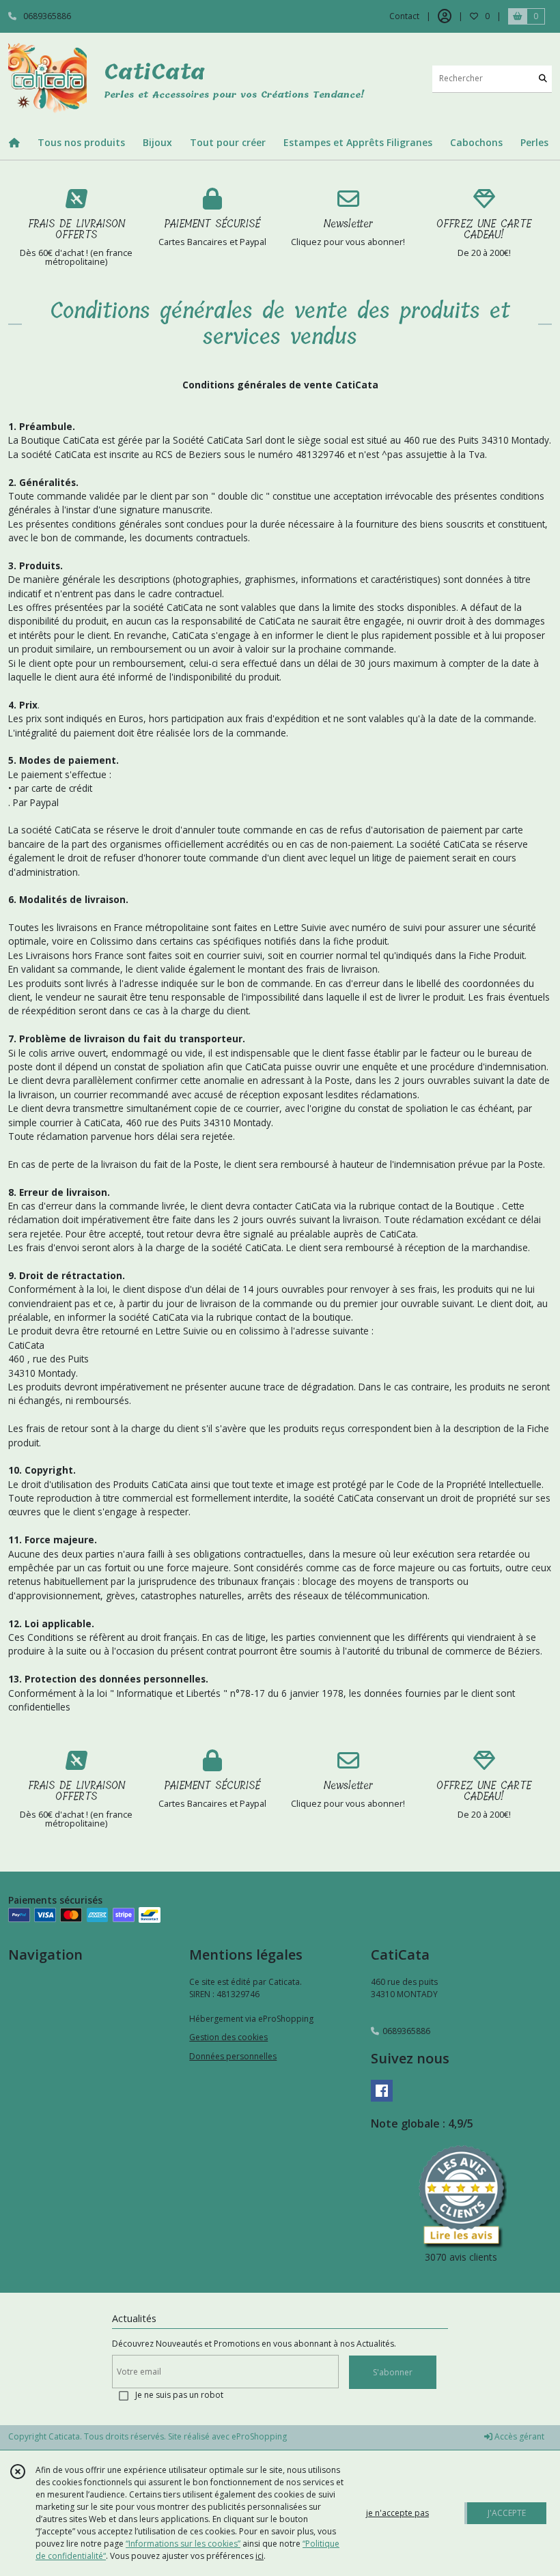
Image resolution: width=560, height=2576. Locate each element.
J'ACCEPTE (507, 2513)
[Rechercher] (543, 79)
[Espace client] (445, 16)
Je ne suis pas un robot (179, 2395)
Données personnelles (233, 2056)
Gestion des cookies (228, 2037)
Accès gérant (518, 2436)
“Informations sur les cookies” (183, 2544)
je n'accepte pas (397, 2513)
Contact (404, 16)
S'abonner (393, 2372)
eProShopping (259, 2436)
